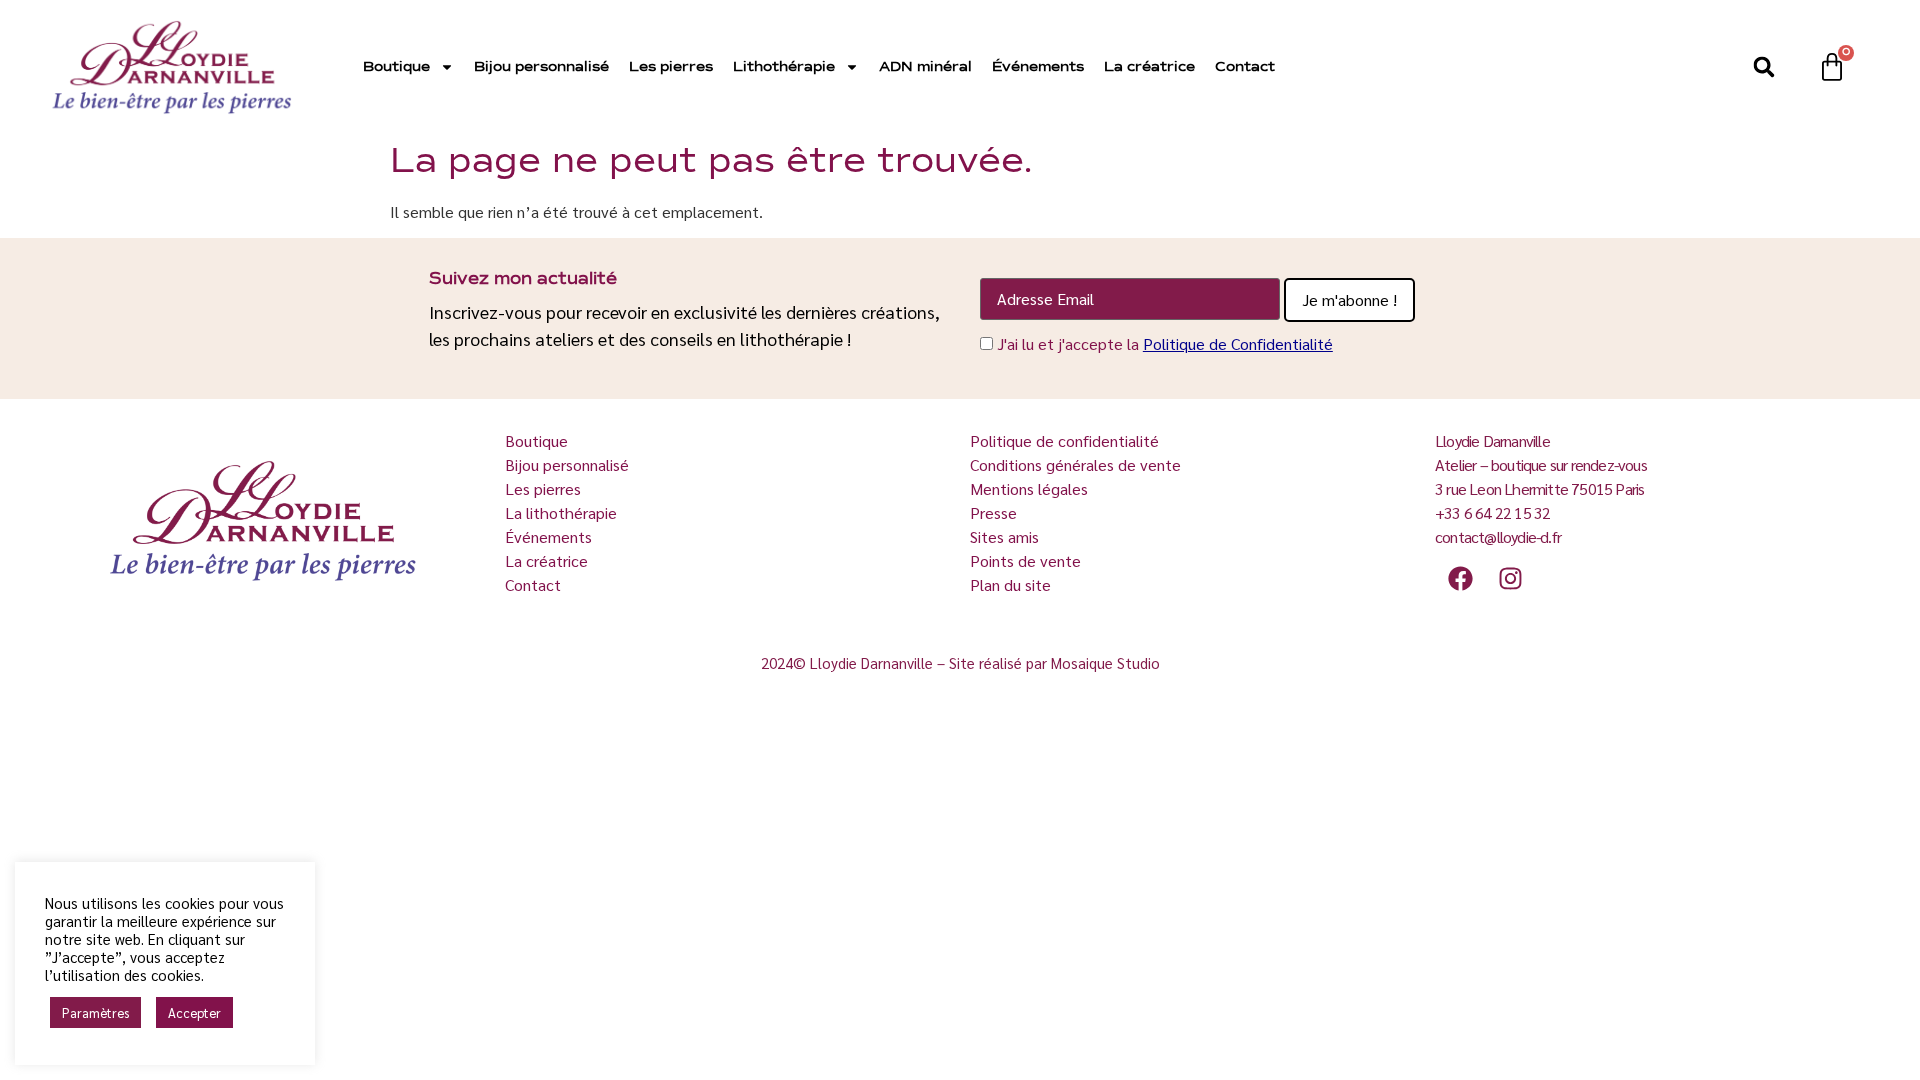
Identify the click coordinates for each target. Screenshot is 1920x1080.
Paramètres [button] (95, 1012)
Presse (993, 512)
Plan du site (1010, 584)
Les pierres (671, 67)
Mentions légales (1029, 488)
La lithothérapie (563, 512)
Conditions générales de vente (1075, 464)
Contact (1245, 67)
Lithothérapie (784, 67)
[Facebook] (1460, 578)
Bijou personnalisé (541, 67)
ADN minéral (925, 67)
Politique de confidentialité (1064, 440)
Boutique (396, 67)
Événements (1038, 67)
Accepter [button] (194, 1012)
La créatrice (1149, 67)
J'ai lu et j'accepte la (1165, 343)
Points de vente (1025, 560)
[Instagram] (1510, 578)
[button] (1764, 67)
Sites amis (1004, 536)
